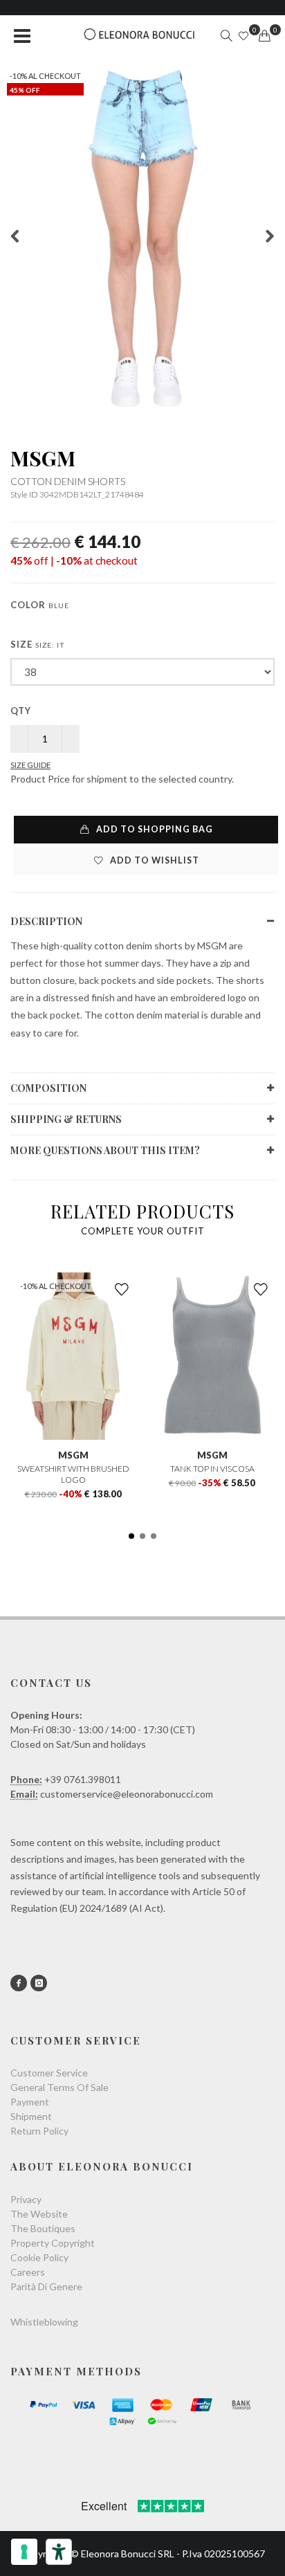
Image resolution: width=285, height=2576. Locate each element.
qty (21, 711)
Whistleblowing (44, 2322)
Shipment (31, 2116)
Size (38, 644)
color (40, 605)
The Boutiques (43, 2228)
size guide (30, 765)
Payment (30, 2102)
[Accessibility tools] (59, 2552)
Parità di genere (46, 2286)
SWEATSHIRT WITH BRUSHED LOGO (73, 1474)
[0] (264, 36)
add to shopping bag (154, 829)
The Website (39, 2214)
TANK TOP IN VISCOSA (212, 1469)
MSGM (43, 458)
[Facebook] (19, 1983)
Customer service (49, 2073)
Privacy (26, 2199)
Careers (28, 2272)
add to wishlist (154, 860)
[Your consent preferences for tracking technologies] (24, 2552)
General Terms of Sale (59, 2087)
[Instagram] (39, 1983)
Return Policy (39, 2131)
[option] (142, 238)
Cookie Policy (39, 2257)
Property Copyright (53, 2243)
